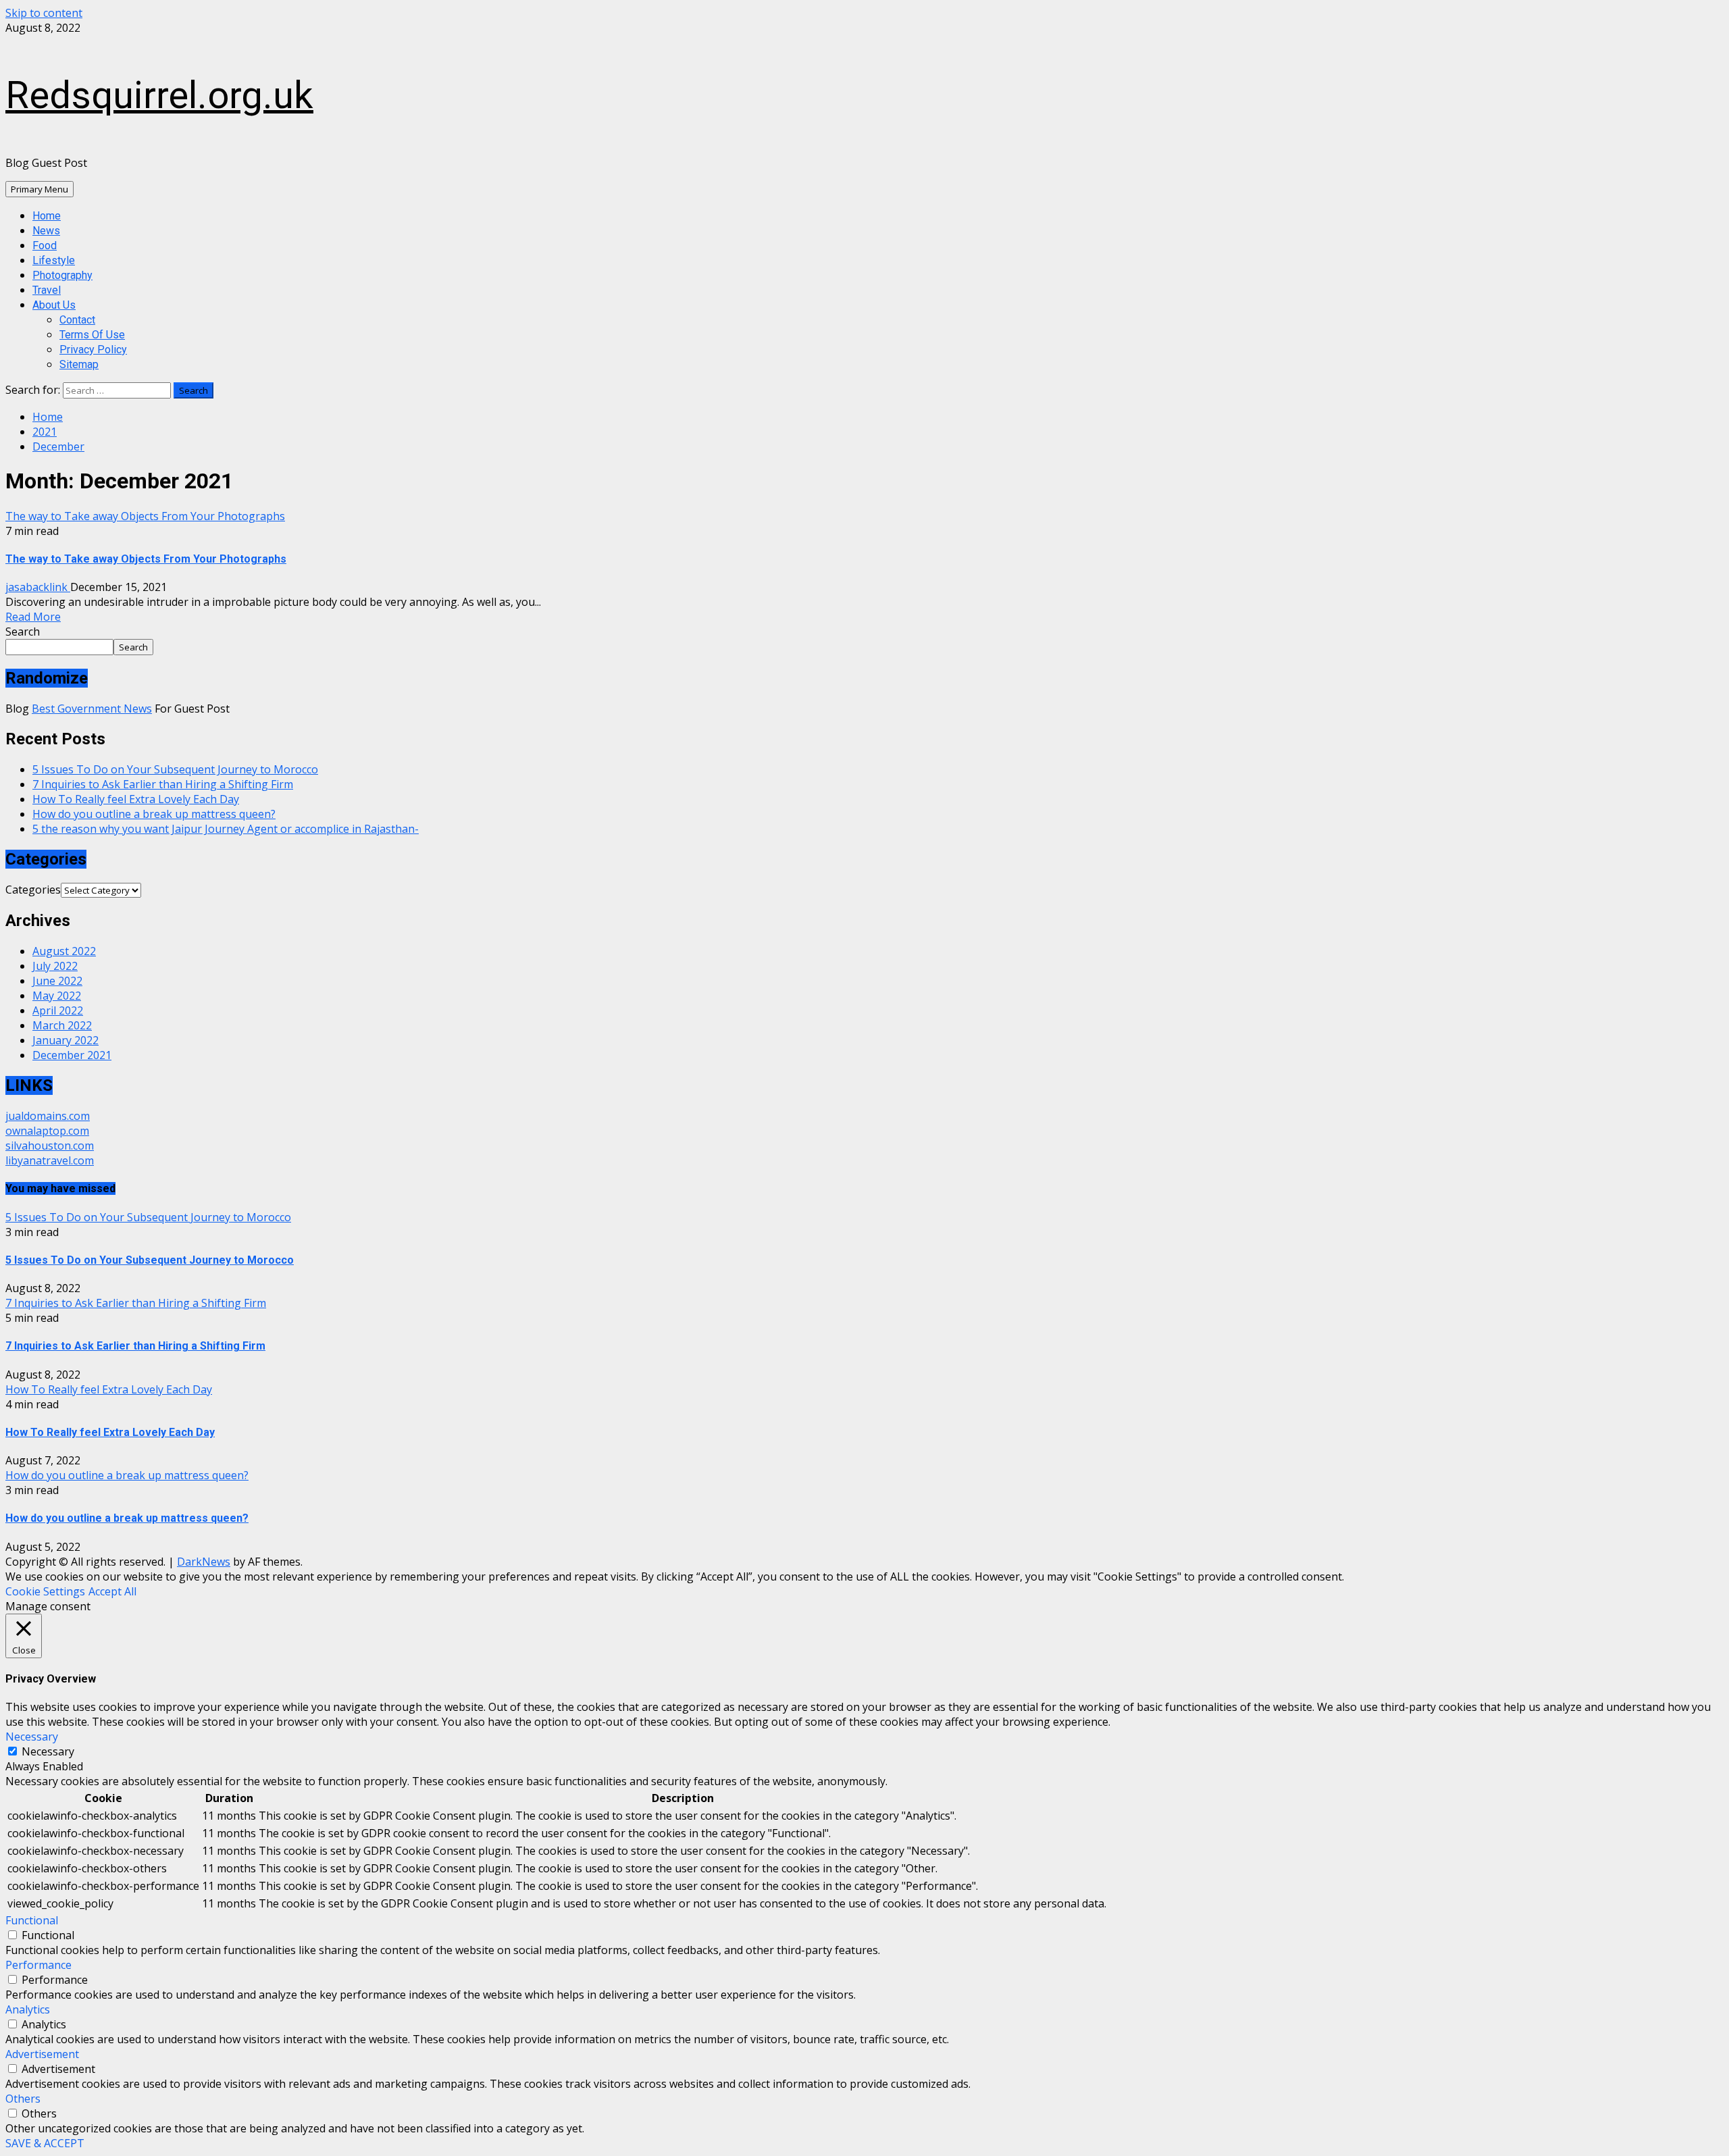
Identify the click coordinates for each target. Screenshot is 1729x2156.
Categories (33, 890)
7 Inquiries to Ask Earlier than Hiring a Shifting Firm (163, 784)
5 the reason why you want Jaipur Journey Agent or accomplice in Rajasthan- (226, 829)
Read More (33, 617)
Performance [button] (38, 1965)
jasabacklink (38, 587)
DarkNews (204, 1562)
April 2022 (58, 1010)
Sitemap (79, 364)
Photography (62, 275)
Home (47, 216)
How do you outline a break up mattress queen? (154, 814)
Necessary (48, 1751)
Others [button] (23, 2099)
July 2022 (55, 966)
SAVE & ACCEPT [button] (45, 2143)
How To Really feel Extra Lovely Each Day (136, 799)
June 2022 (57, 981)
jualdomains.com (48, 1116)
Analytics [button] (28, 2009)
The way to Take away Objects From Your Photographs (145, 516)
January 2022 (66, 1040)
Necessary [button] (32, 1737)
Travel (47, 290)
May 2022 (57, 996)
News (46, 231)
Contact (77, 320)
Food (45, 246)
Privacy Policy (93, 350)
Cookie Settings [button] (45, 1591)
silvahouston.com (50, 1146)
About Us (54, 305)
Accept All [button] (112, 1591)
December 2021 (72, 1055)
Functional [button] (32, 1920)
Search (23, 632)
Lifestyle (54, 260)
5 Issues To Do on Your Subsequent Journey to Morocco (175, 769)
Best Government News (92, 709)
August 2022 (64, 951)
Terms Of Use (92, 335)
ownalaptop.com (47, 1131)
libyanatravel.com (50, 1160)
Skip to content (44, 13)
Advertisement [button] (42, 2054)
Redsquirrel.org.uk (159, 95)
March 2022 (62, 1025)
